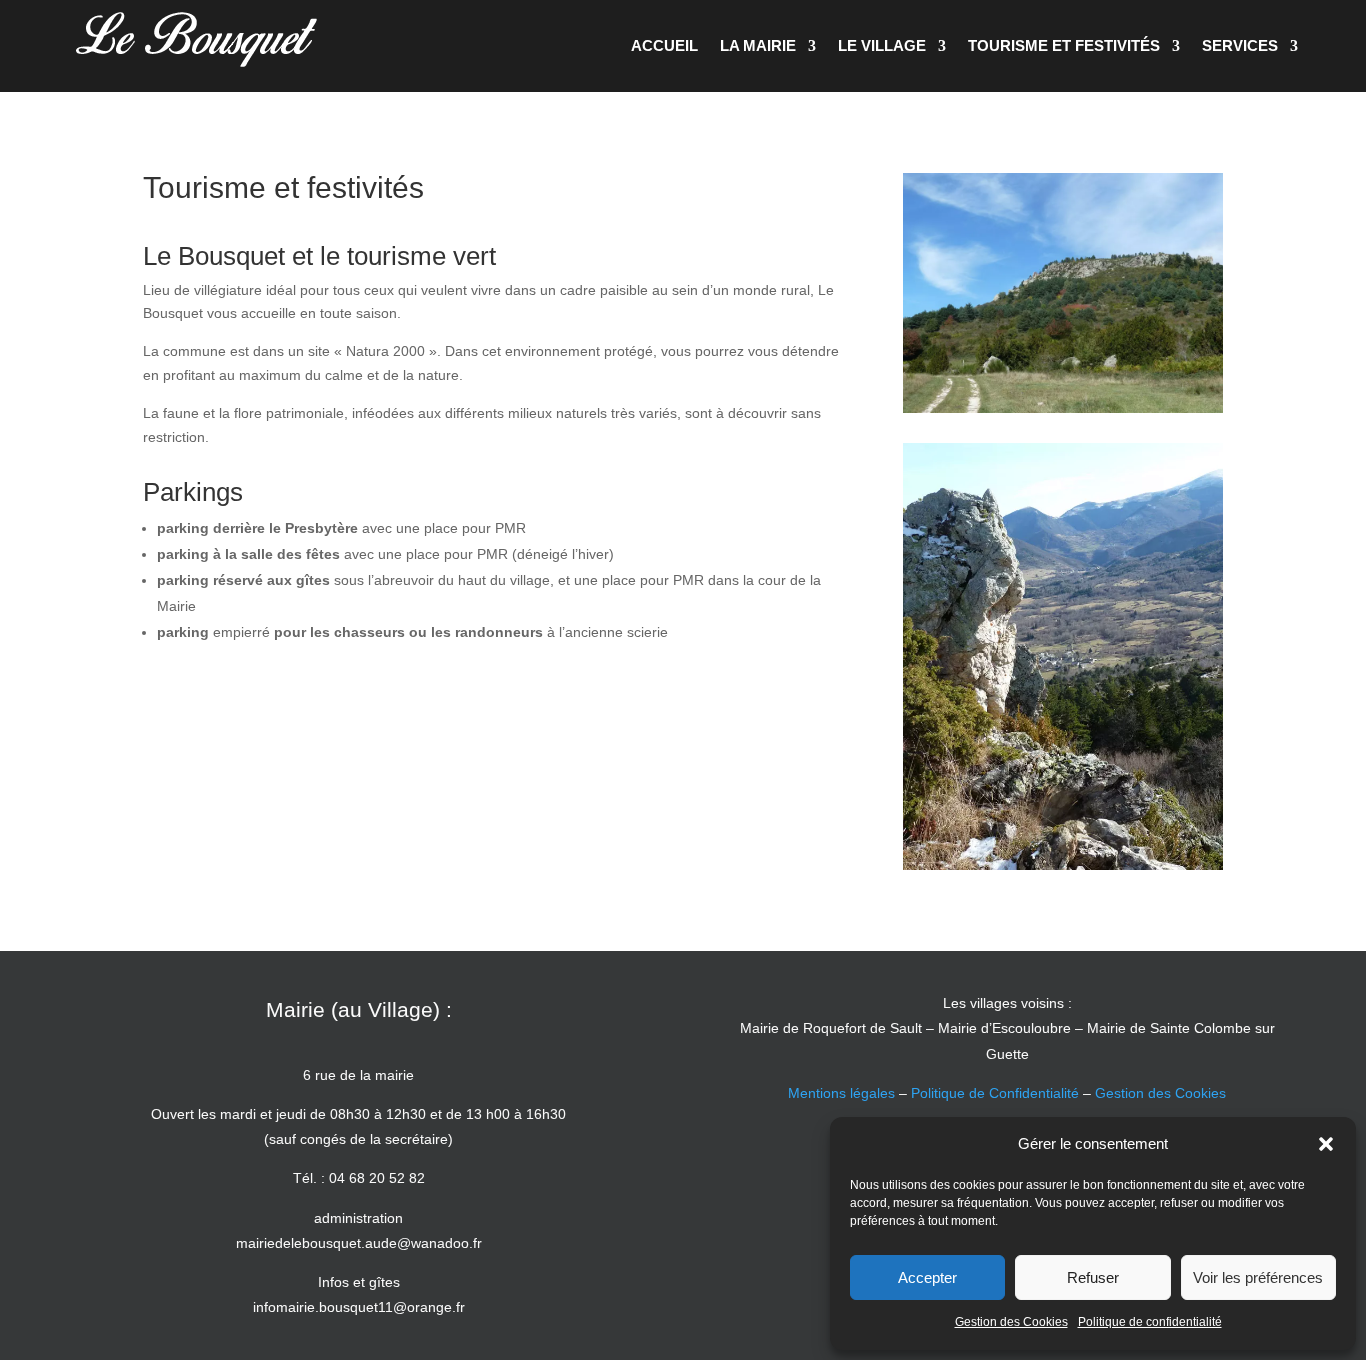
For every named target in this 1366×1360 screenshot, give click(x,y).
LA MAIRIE (758, 45)
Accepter (927, 1277)
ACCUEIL (664, 45)
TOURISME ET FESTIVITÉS (1064, 45)
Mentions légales (841, 1093)
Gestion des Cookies (1011, 1322)
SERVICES (1240, 45)
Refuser (1093, 1277)
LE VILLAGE (882, 45)
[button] (1326, 1144)
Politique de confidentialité (1150, 1322)
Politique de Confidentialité (995, 1093)
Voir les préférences (1258, 1277)
